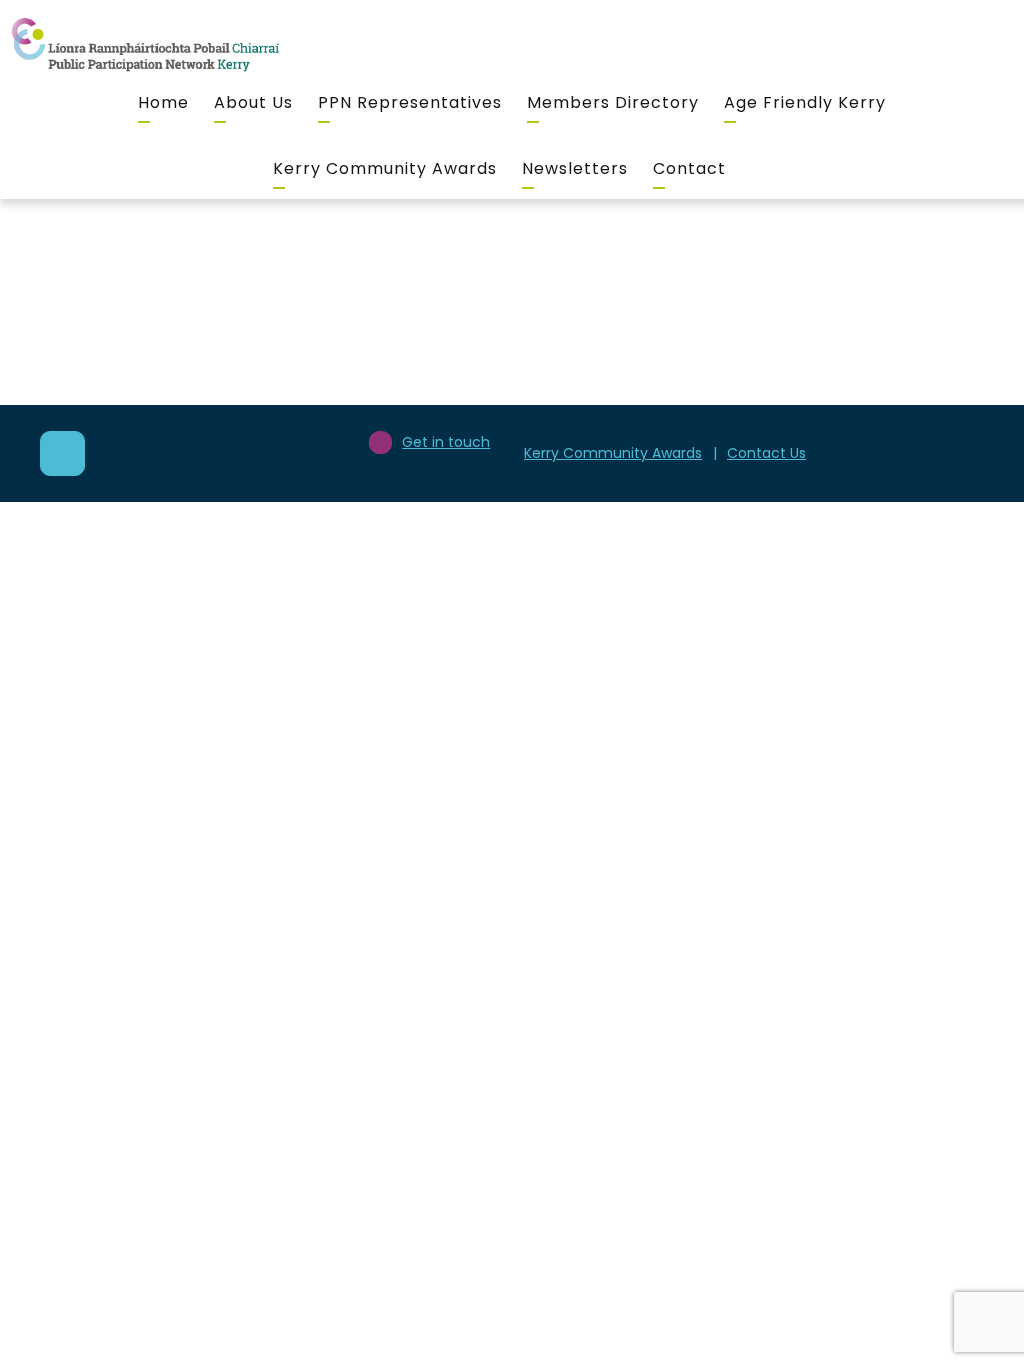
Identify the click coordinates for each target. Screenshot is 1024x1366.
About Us (253, 102)
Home (163, 102)
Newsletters (575, 168)
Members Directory (613, 102)
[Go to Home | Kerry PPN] (145, 46)
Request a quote (759, 408)
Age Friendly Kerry (805, 102)
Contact (689, 168)
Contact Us (766, 453)
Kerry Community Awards (385, 168)
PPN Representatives (410, 102)
